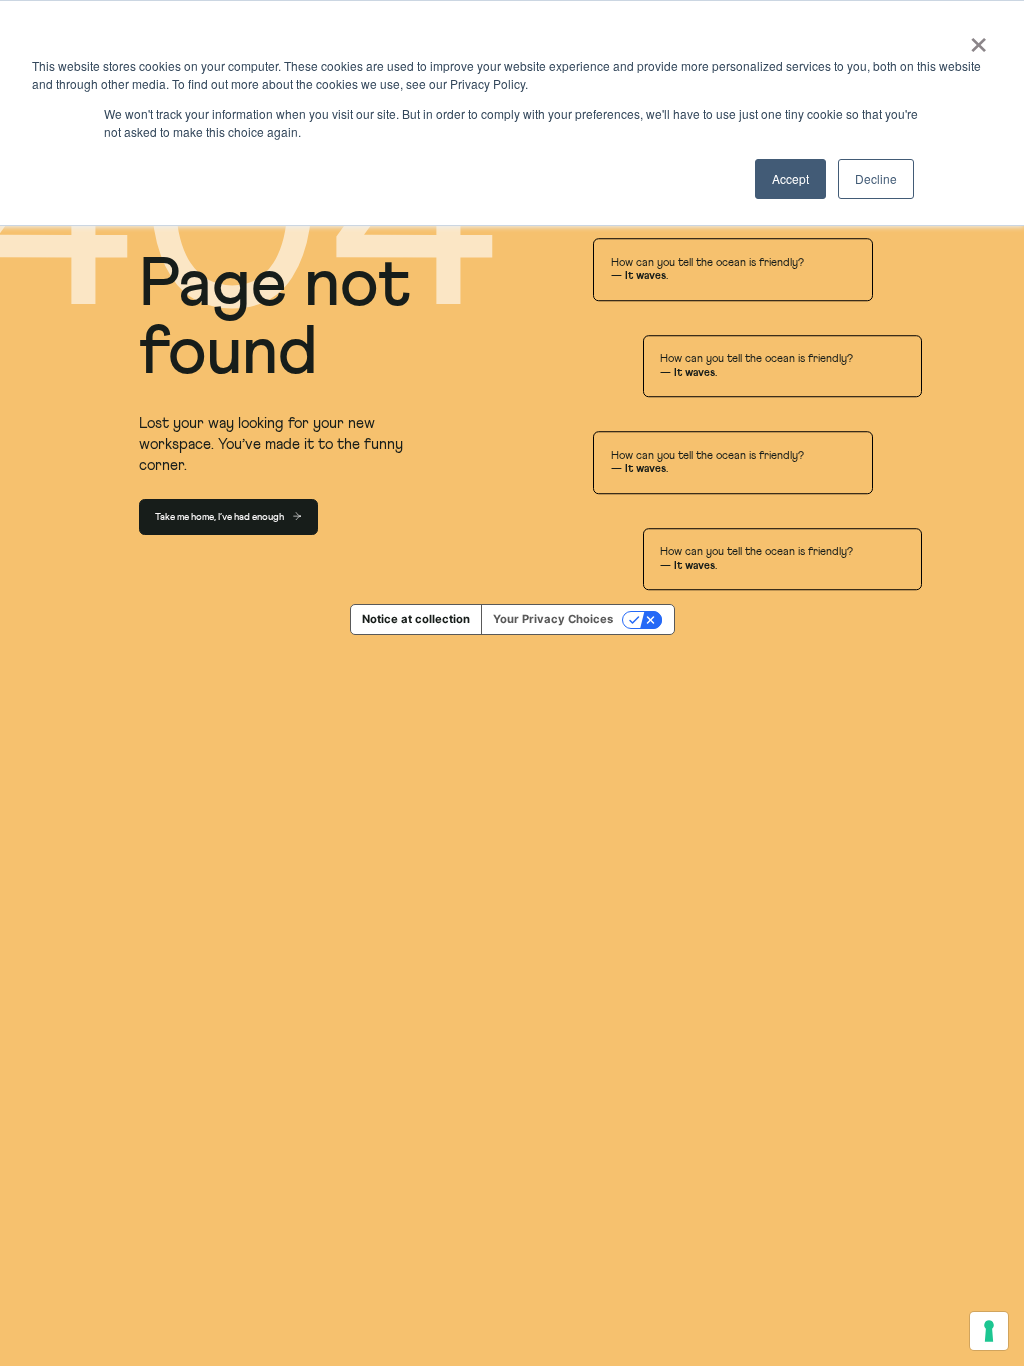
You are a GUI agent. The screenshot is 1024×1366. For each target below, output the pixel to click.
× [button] (975, 38)
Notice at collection (416, 619)
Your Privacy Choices (553, 619)
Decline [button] (876, 178)
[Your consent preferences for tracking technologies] (989, 1331)
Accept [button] (790, 178)
